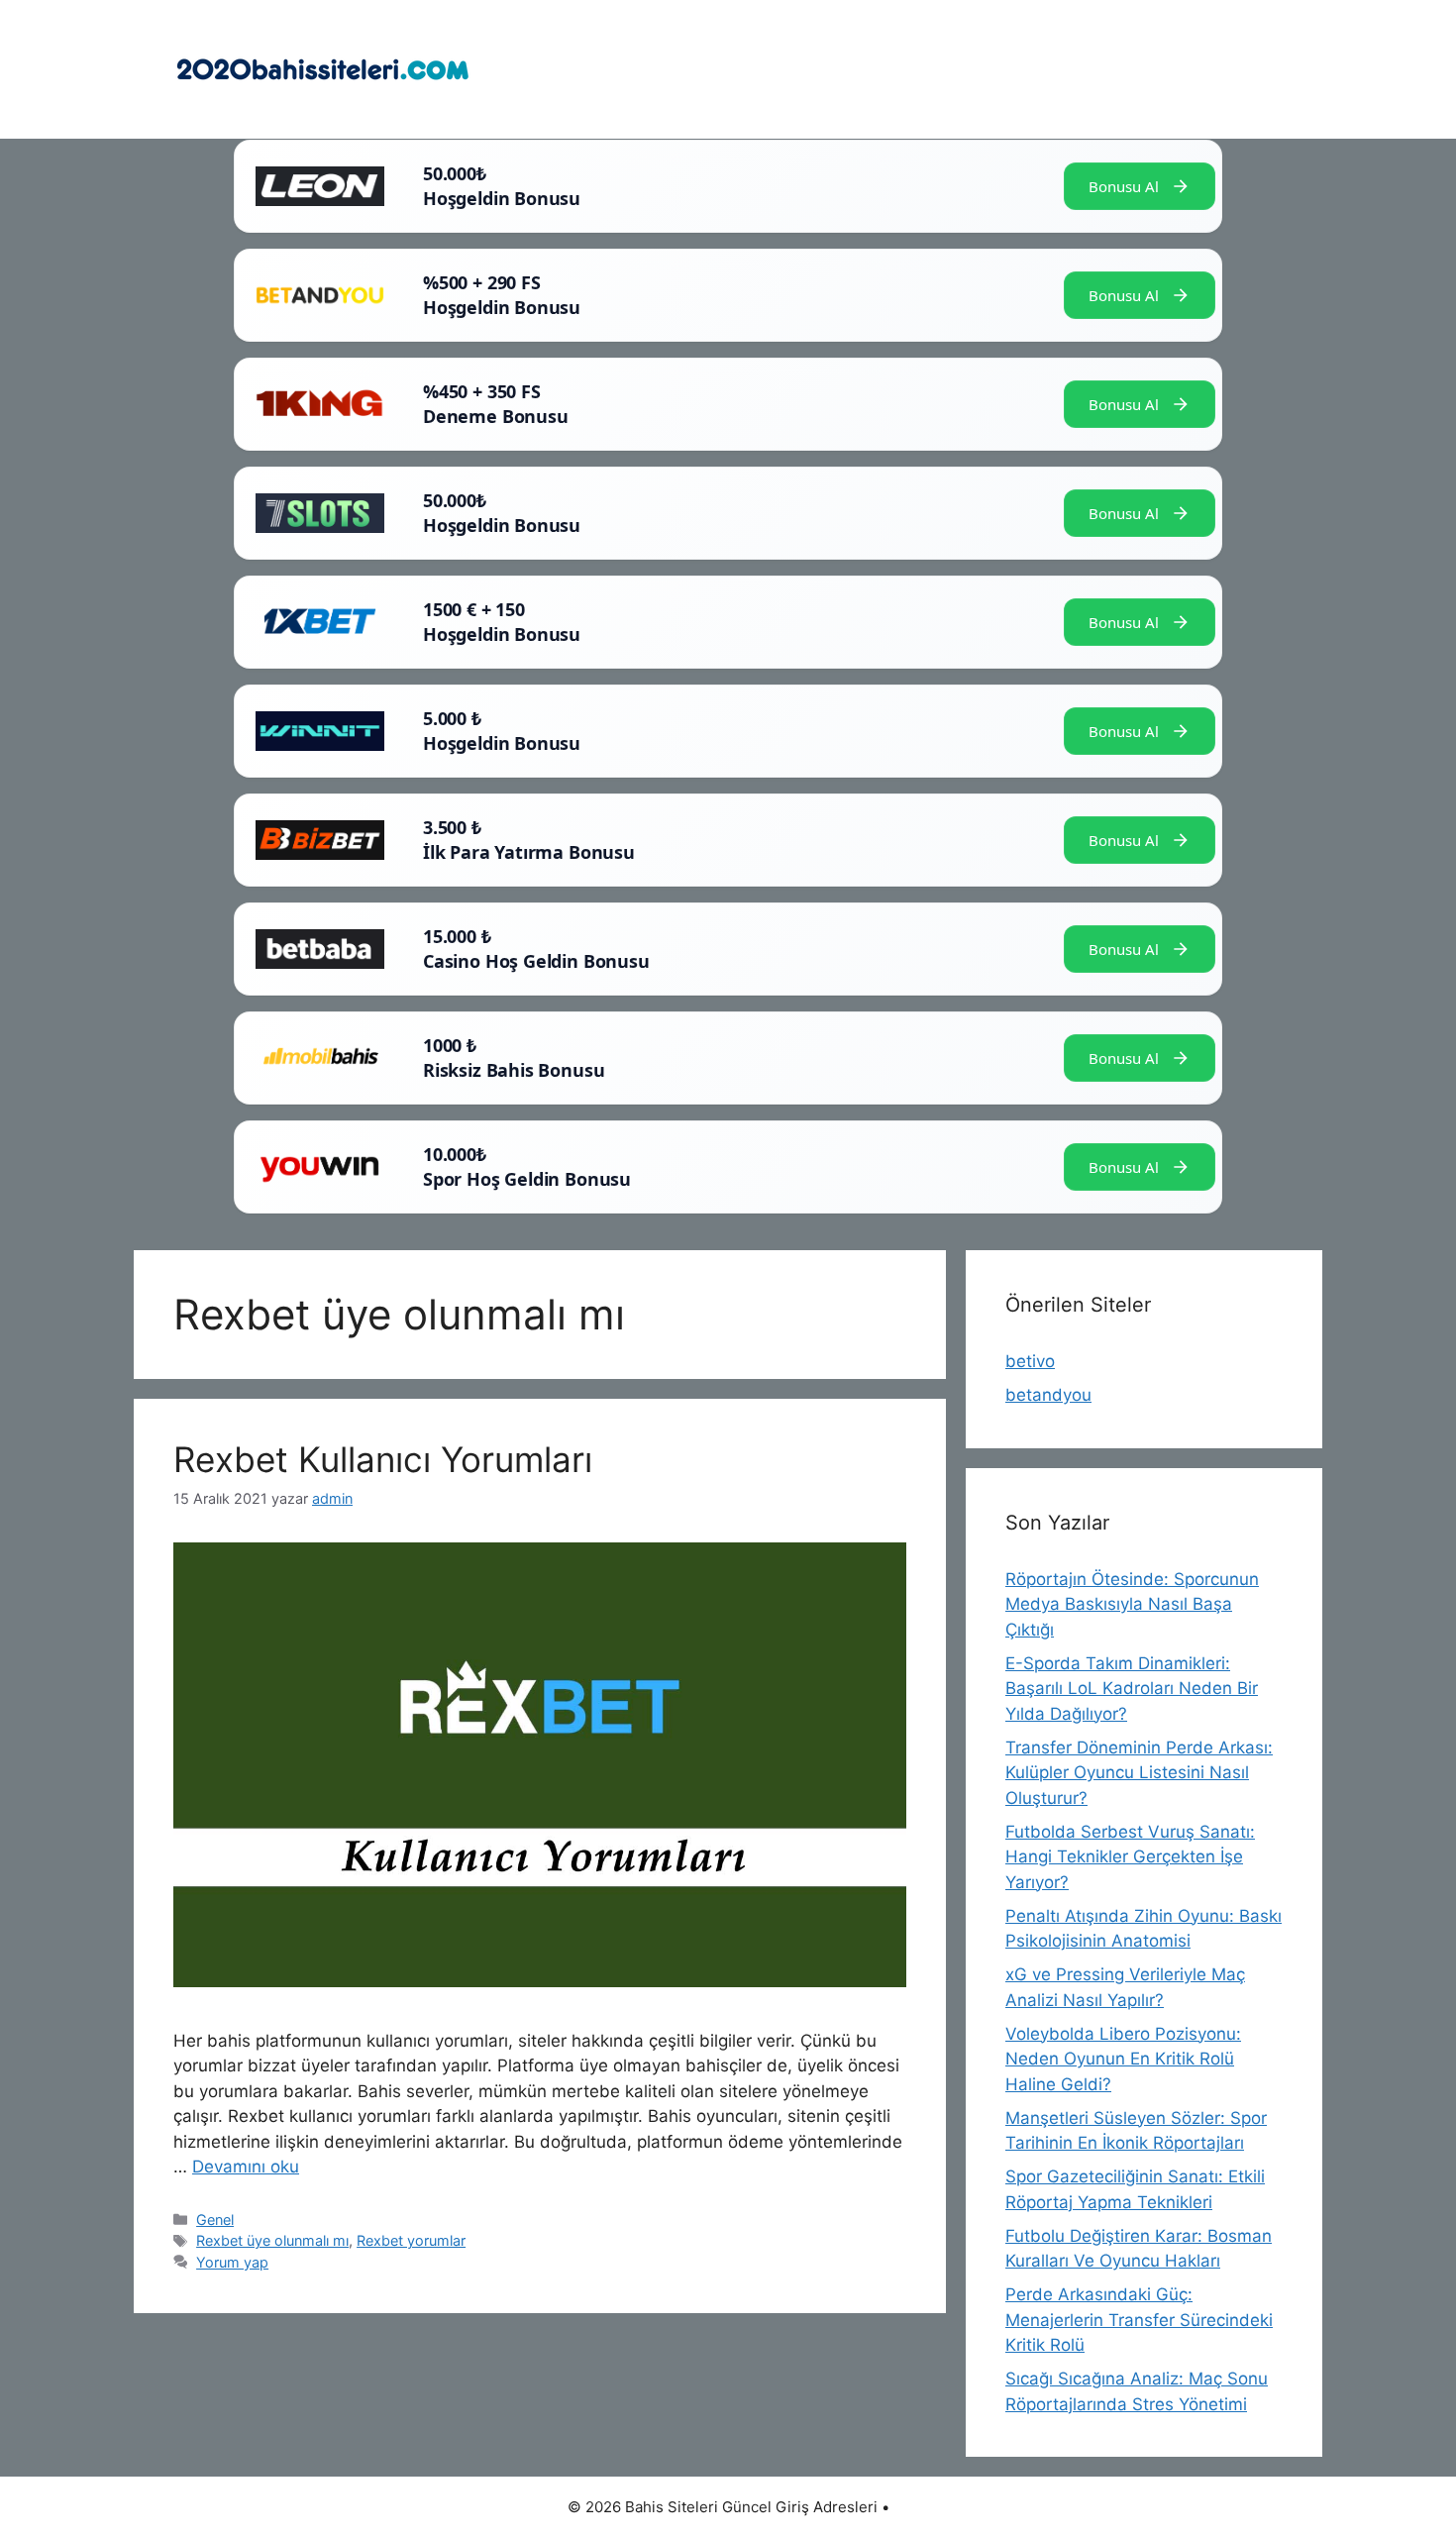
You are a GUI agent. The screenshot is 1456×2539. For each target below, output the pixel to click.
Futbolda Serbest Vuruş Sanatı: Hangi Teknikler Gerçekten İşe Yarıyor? (1130, 1857)
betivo (1030, 1361)
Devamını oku (246, 2167)
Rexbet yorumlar (411, 2240)
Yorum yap (232, 2262)
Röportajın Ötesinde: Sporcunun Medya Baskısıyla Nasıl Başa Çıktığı (1132, 1604)
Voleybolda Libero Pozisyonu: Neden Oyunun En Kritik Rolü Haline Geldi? (1123, 2059)
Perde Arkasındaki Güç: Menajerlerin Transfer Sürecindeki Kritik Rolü (1139, 2320)
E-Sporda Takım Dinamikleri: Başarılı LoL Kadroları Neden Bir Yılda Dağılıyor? (1132, 1689)
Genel (215, 2220)
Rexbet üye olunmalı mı (272, 2240)
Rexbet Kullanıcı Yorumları (383, 1459)
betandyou (1048, 1395)
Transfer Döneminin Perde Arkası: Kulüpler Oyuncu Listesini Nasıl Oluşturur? (1139, 1773)
